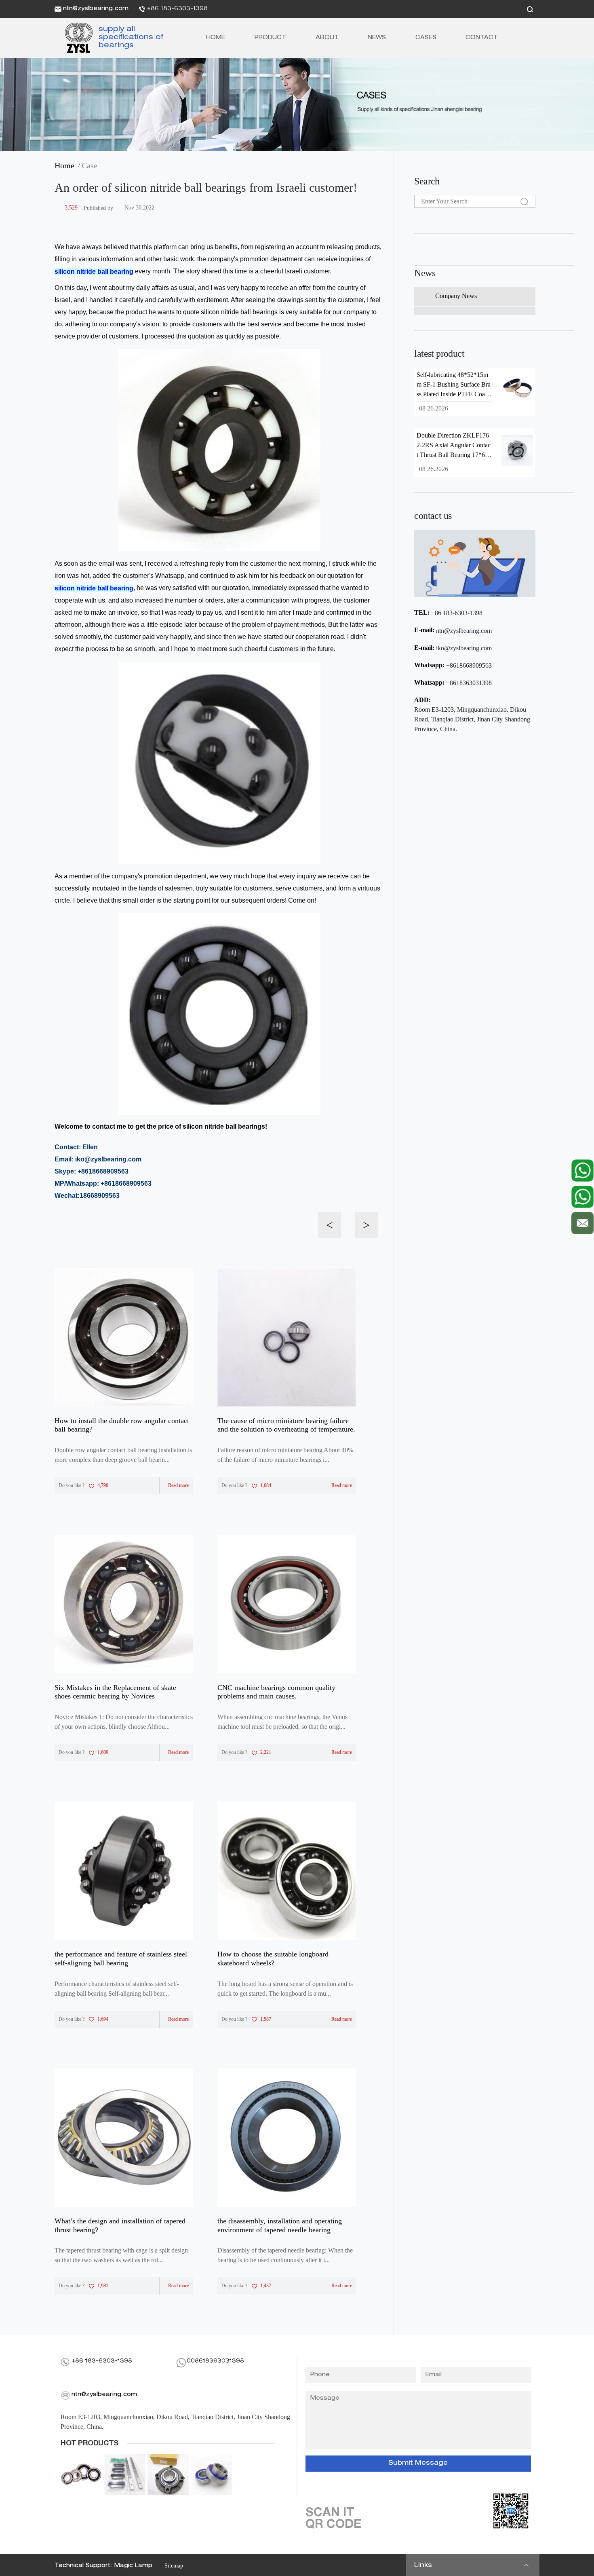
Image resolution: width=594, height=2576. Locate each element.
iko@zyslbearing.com (464, 648)
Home (216, 38)
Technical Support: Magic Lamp (103, 2566)
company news (456, 296)
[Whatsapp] (582, 1171)
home (66, 165)
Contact (482, 38)
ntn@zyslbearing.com (96, 9)
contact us (433, 516)
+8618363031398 (469, 683)
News (377, 38)
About (327, 38)
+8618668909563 (469, 665)
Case (90, 165)
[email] (582, 1221)
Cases (426, 38)
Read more (178, 1485)
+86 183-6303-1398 (177, 9)
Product (270, 38)
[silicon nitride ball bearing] (76, 38)
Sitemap (174, 2566)
